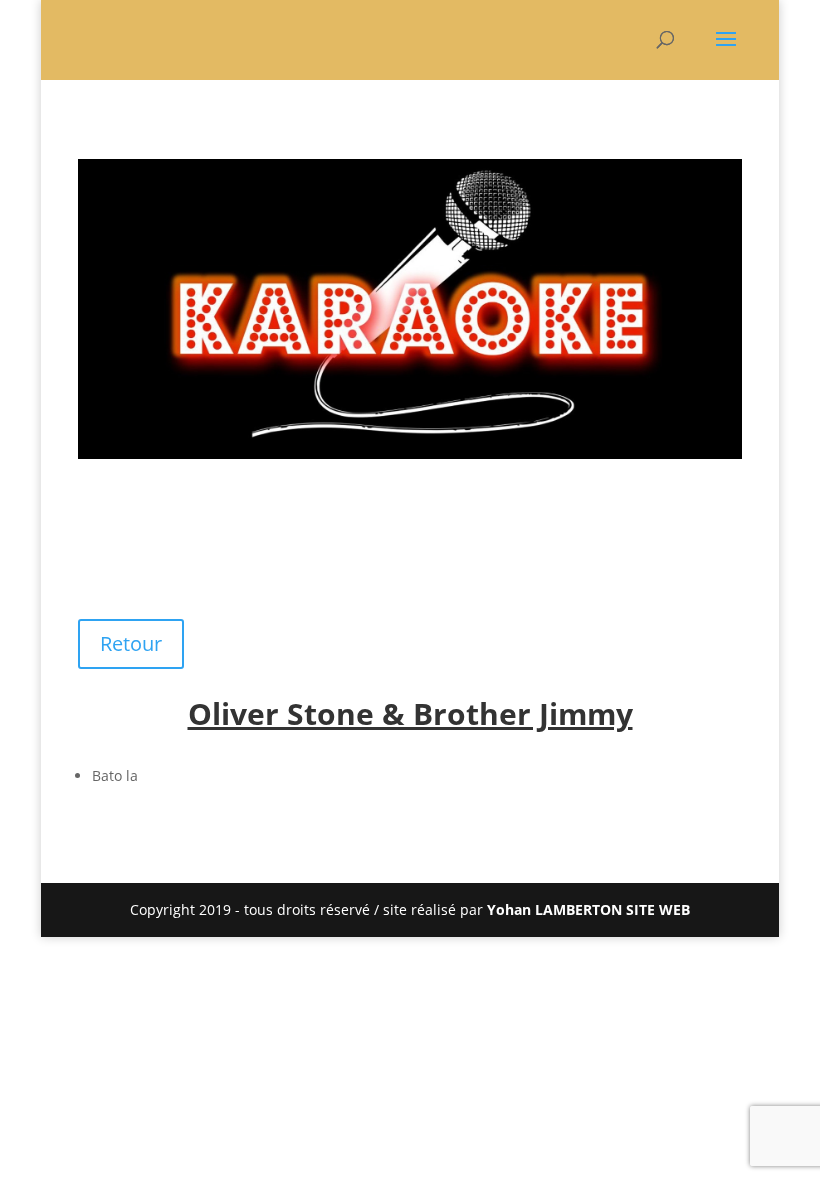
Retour (131, 643)
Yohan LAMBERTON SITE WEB (588, 909)
